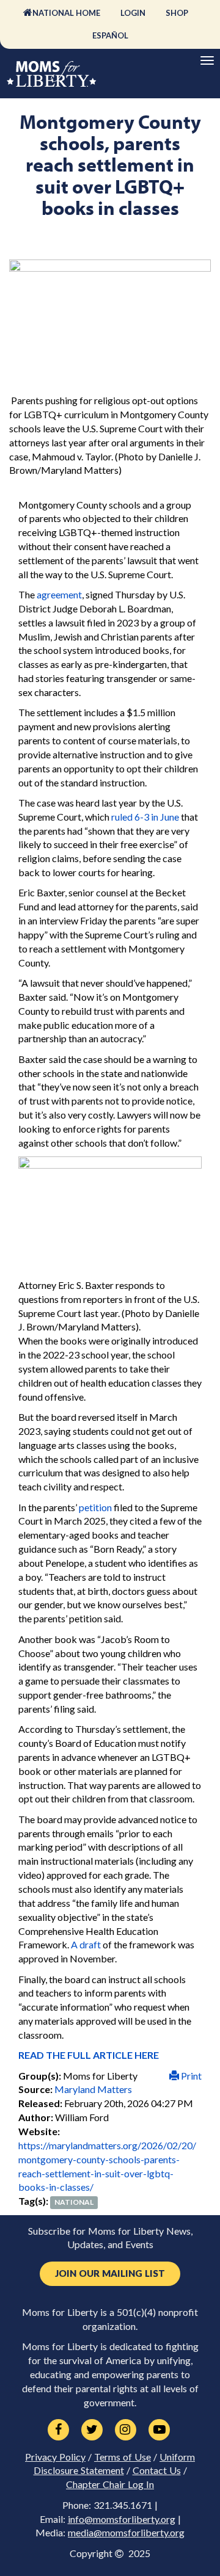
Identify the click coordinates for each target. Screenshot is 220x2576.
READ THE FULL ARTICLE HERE (89, 2055)
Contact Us (157, 2470)
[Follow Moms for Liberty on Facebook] (58, 2430)
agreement (59, 594)
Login (133, 13)
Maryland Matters (93, 2089)
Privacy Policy (55, 2457)
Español (110, 35)
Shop (177, 13)
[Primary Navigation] (207, 60)
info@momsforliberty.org (122, 2519)
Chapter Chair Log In (110, 2484)
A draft (86, 1944)
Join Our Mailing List (110, 2273)
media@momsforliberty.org (126, 2533)
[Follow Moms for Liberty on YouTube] (159, 2430)
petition (95, 1507)
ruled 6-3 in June (145, 817)
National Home (66, 13)
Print (190, 2076)
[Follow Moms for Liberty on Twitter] (92, 2430)
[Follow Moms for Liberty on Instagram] (126, 2430)
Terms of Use (123, 2457)
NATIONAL (74, 2202)
